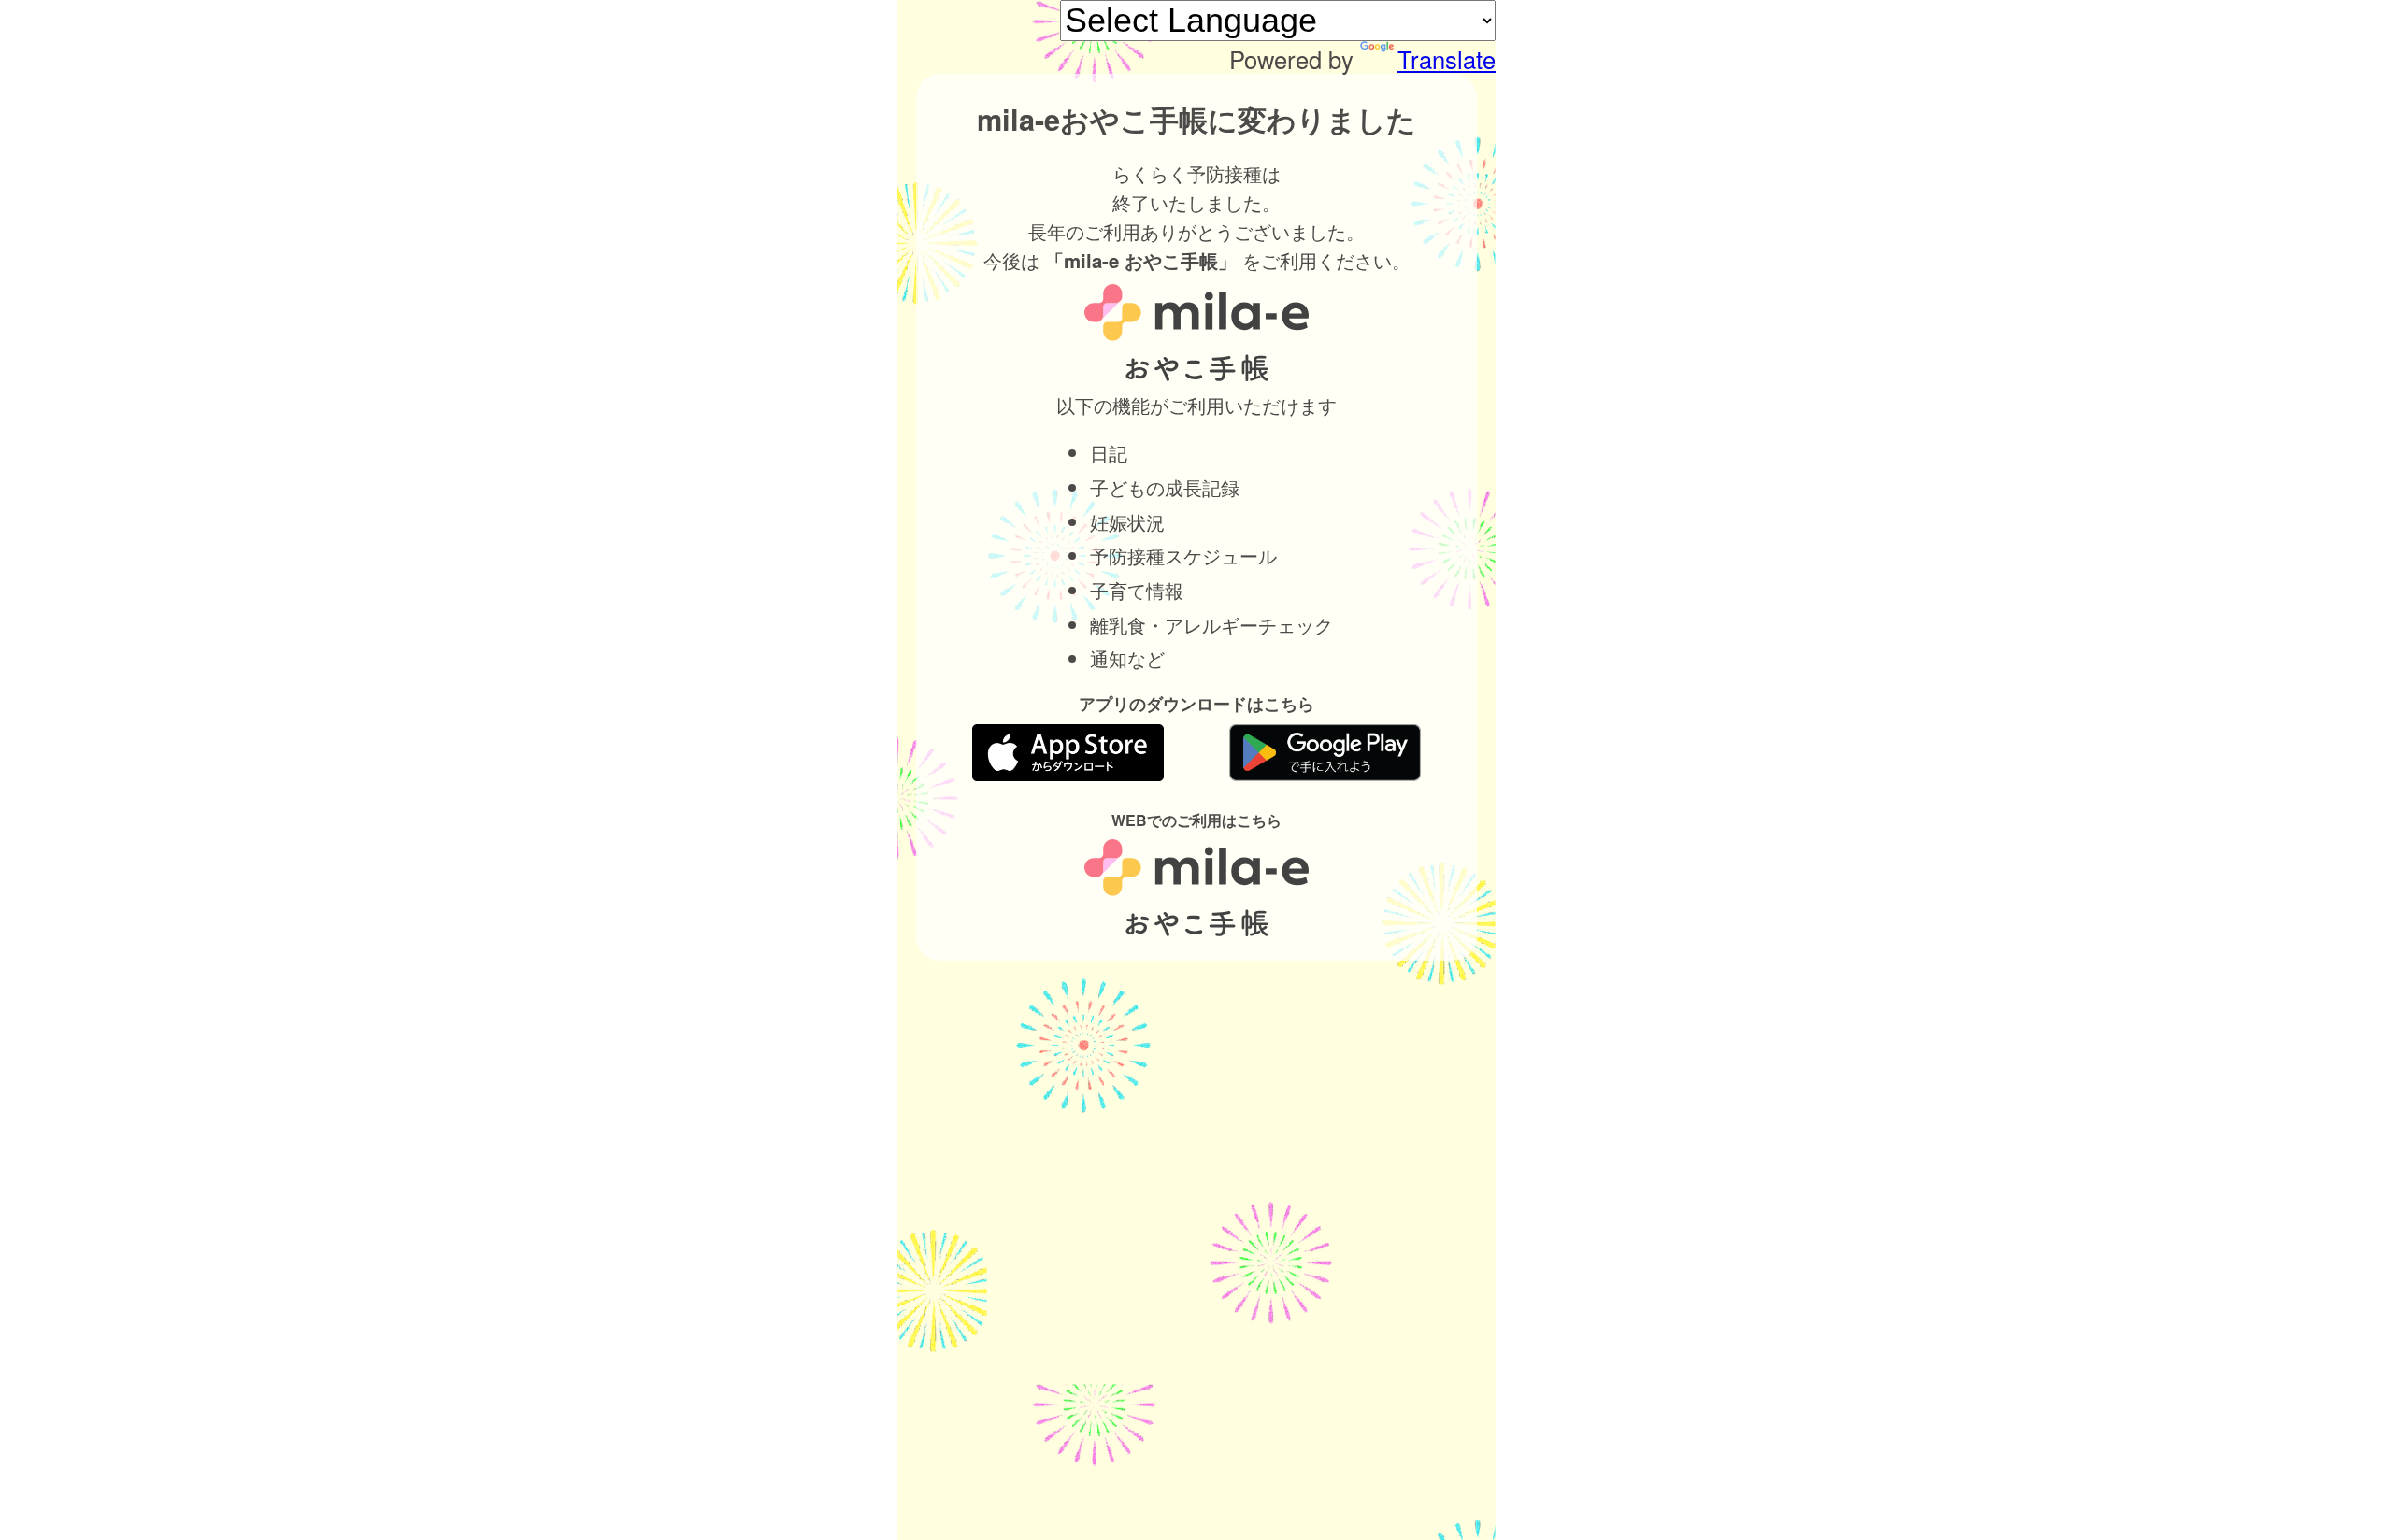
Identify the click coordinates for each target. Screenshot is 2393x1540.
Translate (1447, 59)
